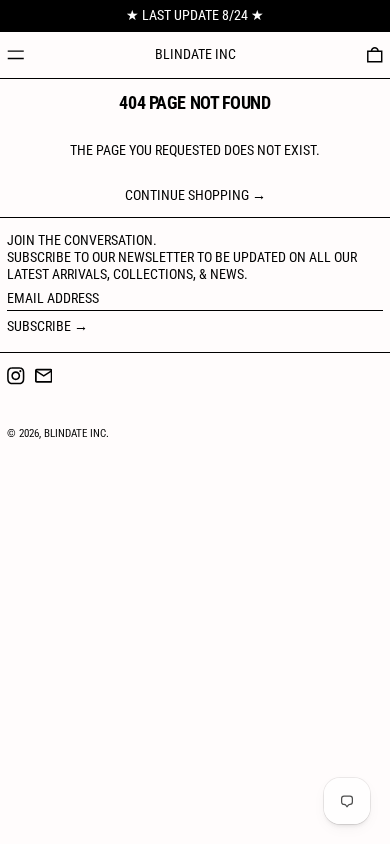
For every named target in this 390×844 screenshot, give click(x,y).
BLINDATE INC (195, 54)
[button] (375, 55)
